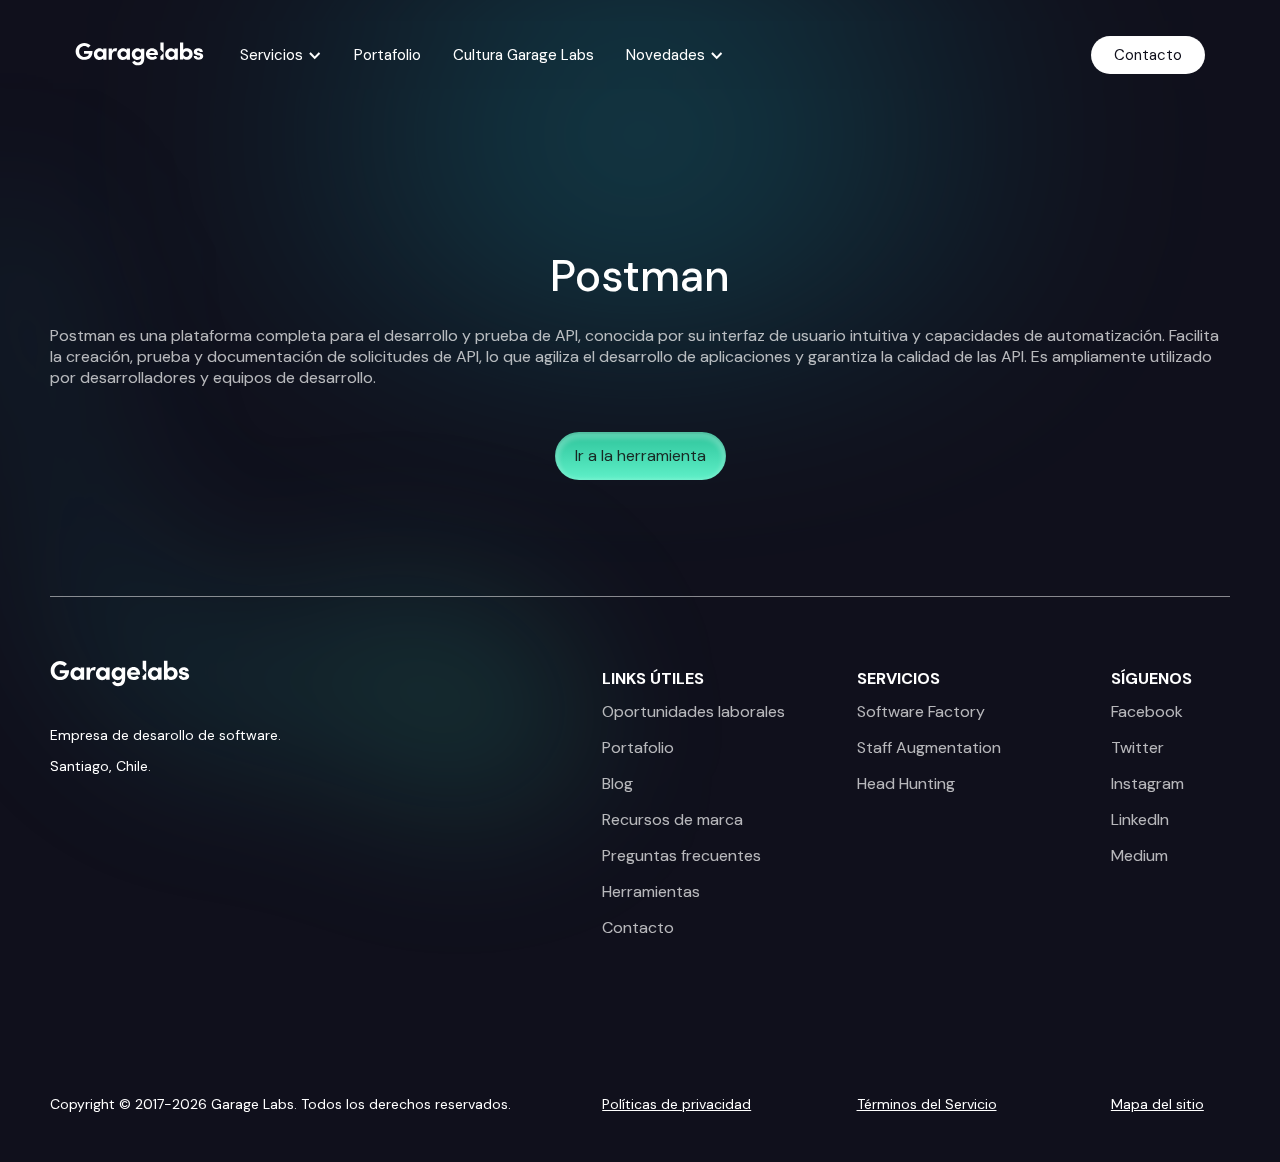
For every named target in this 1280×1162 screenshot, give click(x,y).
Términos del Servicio (927, 1104)
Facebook (1147, 712)
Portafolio (387, 55)
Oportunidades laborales (693, 712)
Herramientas (651, 892)
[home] (139, 52)
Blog (617, 784)
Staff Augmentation (929, 748)
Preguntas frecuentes (681, 856)
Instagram (1147, 784)
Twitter (1137, 748)
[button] (281, 55)
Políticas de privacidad (676, 1104)
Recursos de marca (672, 820)
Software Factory (921, 712)
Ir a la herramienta (640, 455)
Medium (1139, 856)
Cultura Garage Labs (523, 55)
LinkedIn (1140, 820)
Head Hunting (906, 784)
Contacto (1148, 55)
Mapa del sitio (1157, 1104)
